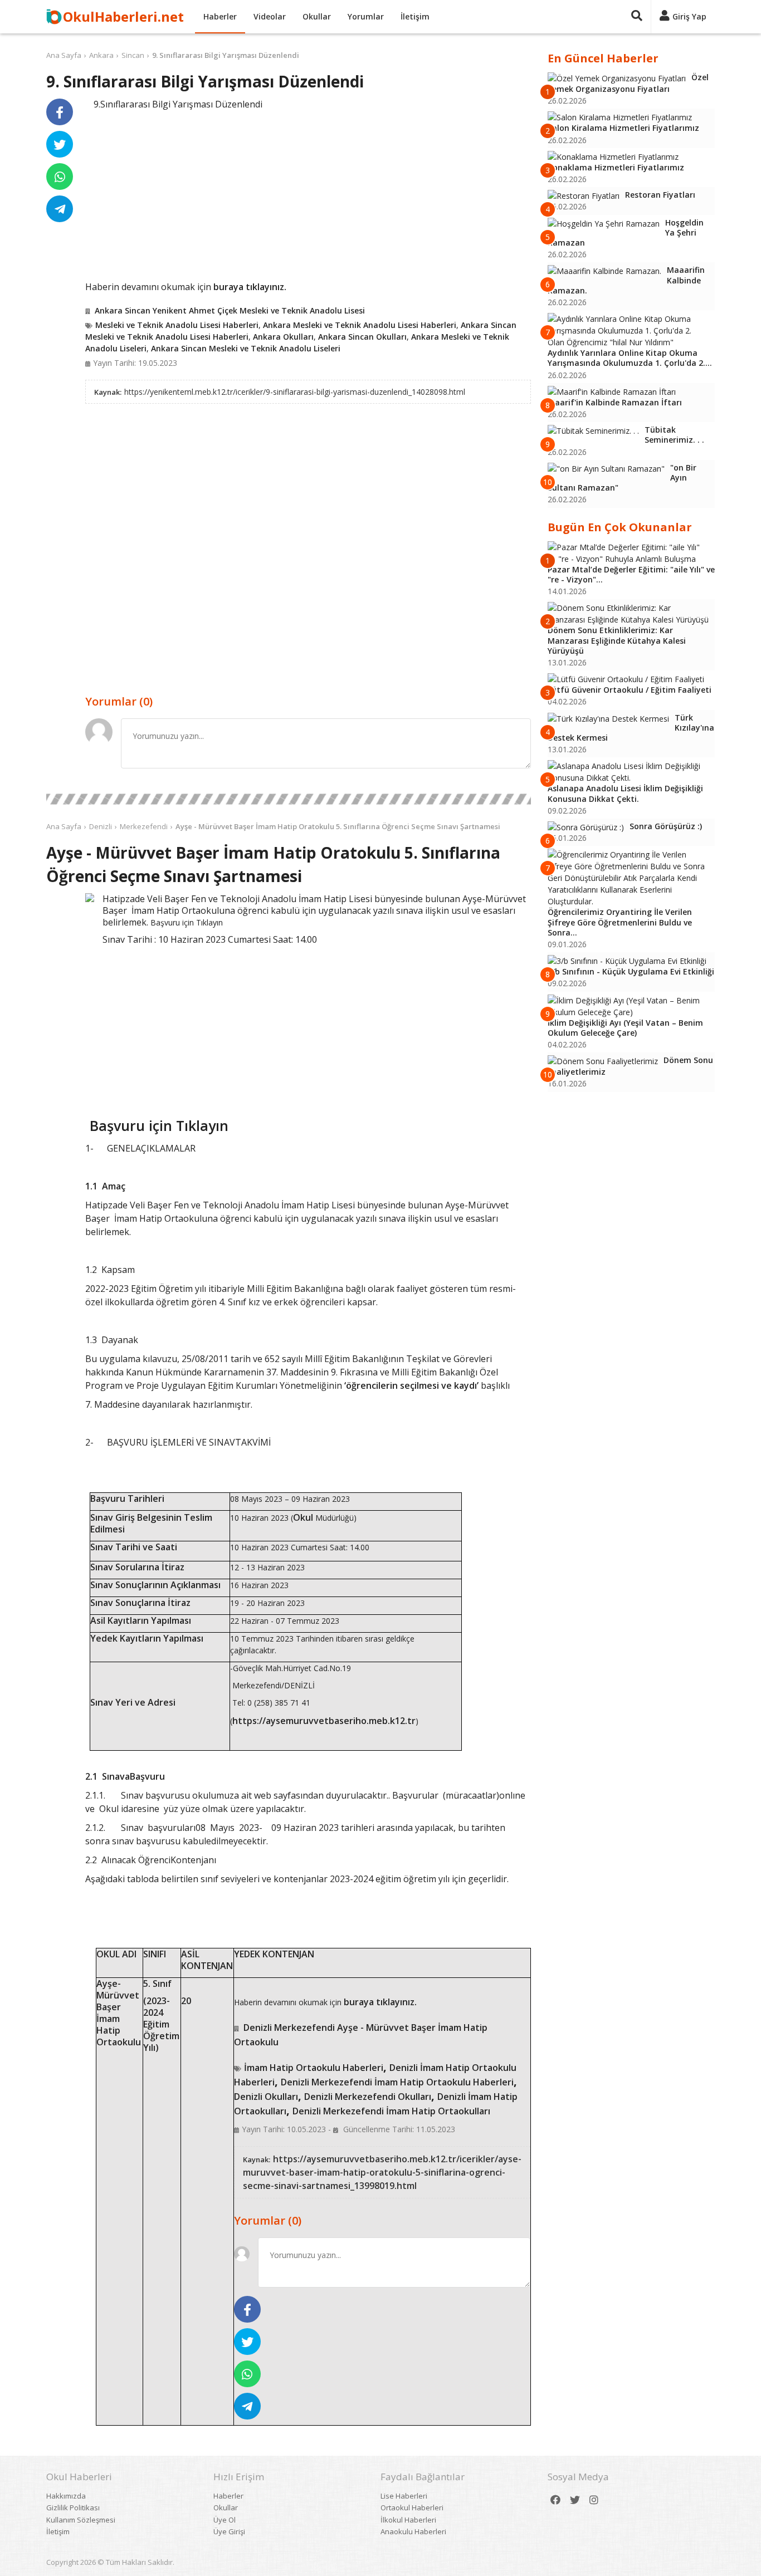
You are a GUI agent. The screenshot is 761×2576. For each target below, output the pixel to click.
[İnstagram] (594, 2500)
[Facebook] (555, 2500)
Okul (303, 1517)
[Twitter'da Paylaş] (60, 144)
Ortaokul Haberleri (412, 2508)
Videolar (270, 16)
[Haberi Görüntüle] (90, 898)
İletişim (415, 16)
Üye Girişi (229, 2531)
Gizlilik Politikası (73, 2508)
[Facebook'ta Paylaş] (60, 112)
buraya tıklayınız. (250, 287)
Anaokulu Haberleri (413, 2531)
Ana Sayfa (64, 55)
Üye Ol (225, 2520)
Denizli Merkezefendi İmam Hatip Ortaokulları (391, 2111)
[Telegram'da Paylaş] (60, 209)
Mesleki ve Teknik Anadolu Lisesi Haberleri (177, 325)
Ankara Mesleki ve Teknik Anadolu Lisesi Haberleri (360, 325)
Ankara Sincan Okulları (362, 337)
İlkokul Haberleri (408, 2520)
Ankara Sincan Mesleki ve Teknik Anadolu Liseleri (246, 348)
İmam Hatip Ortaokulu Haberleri (314, 2068)
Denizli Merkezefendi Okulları (368, 2097)
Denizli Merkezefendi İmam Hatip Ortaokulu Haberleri (397, 2082)
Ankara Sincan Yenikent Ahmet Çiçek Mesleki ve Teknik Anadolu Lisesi (230, 310)
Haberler (220, 16)
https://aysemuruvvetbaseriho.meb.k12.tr (324, 1721)
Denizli (101, 826)
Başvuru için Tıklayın (187, 922)
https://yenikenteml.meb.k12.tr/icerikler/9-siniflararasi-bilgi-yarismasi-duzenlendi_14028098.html (295, 392)
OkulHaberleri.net (123, 16)
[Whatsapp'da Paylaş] (60, 177)
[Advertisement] (308, 194)
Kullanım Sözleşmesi (81, 2520)
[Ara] (637, 17)
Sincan (133, 55)
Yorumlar (366, 16)
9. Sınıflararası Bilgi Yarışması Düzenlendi (226, 55)
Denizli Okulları (266, 2097)
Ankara (101, 55)
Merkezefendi (144, 826)
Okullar (317, 16)
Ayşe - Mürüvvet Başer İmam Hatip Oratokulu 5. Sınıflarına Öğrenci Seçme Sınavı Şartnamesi (338, 826)
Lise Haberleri (404, 2496)
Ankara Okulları (283, 337)
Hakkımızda (66, 2496)
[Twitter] (575, 2500)
